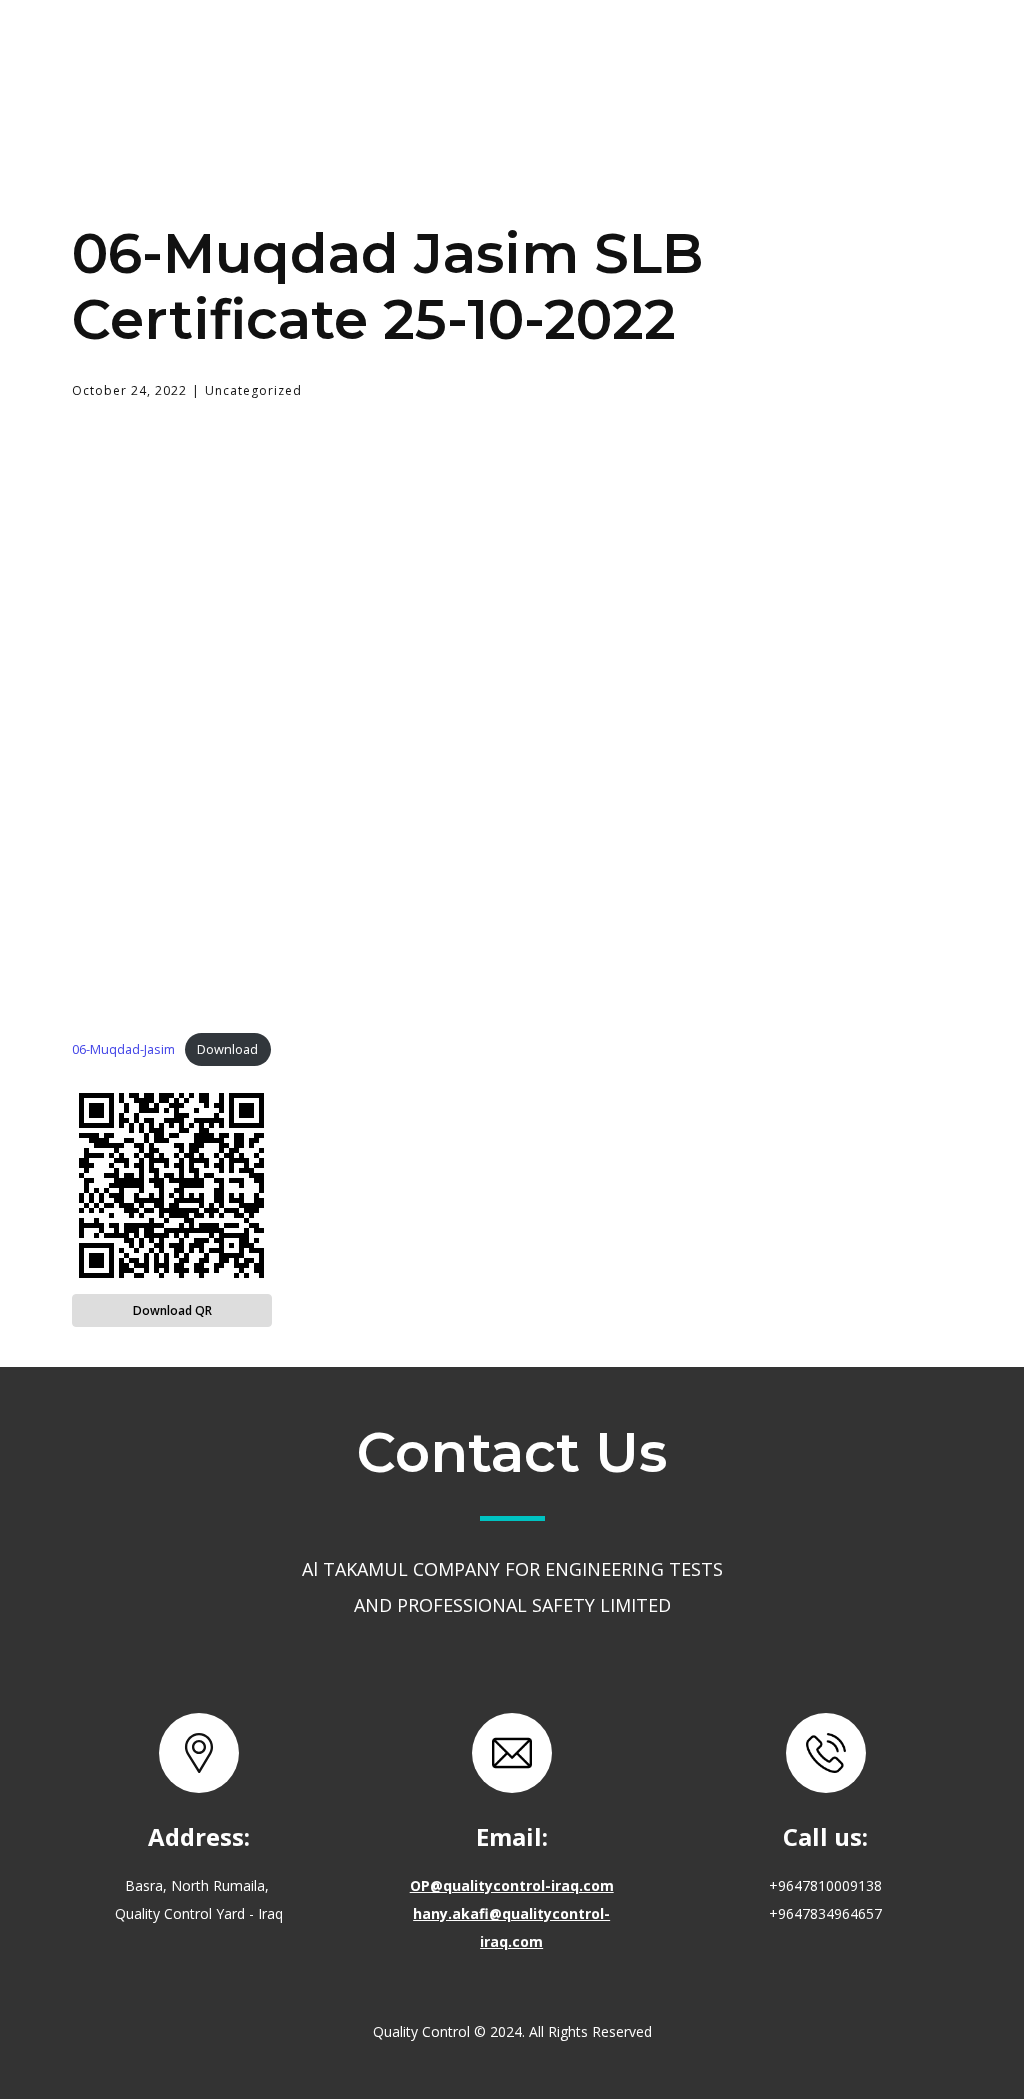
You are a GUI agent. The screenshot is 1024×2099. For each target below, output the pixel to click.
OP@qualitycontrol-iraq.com (512, 1885)
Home (306, 54)
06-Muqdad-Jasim (123, 1049)
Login (845, 54)
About (423, 54)
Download (227, 1049)
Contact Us (706, 54)
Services (551, 53)
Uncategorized (253, 390)
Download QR (172, 1310)
